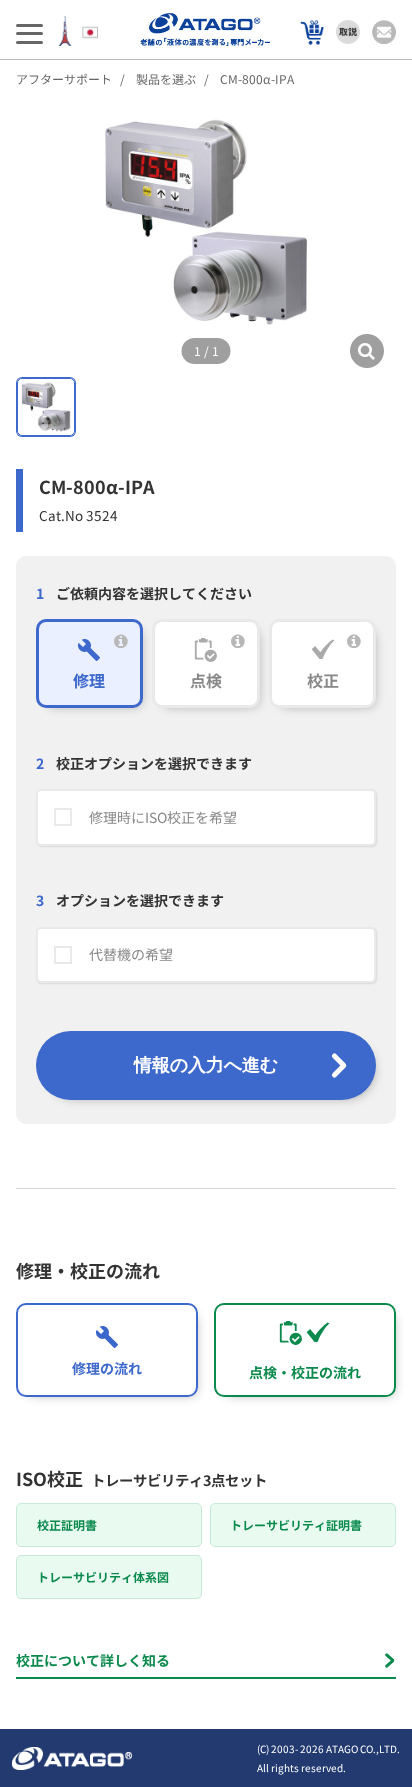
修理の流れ (107, 1368)
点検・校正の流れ (305, 1372)
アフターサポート (64, 78)
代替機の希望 (131, 954)
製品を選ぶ (166, 78)
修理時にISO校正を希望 (163, 817)
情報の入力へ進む (206, 1065)
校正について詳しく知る (93, 1660)
